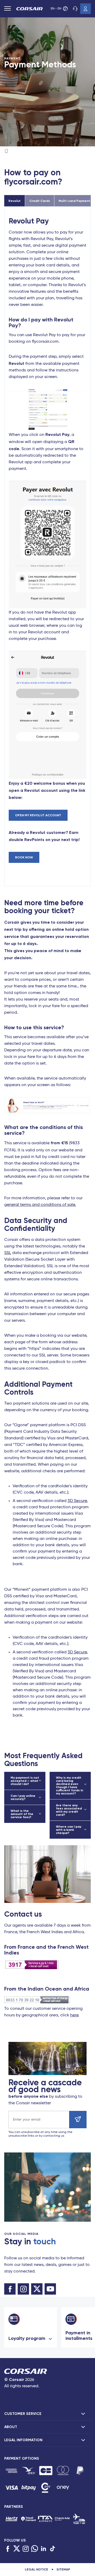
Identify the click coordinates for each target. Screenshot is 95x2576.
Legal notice (36, 2569)
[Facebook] (8, 2549)
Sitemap (63, 2569)
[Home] (6, 151)
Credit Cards (40, 201)
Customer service (75, 9)
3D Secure (77, 1501)
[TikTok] (53, 2549)
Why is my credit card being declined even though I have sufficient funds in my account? (70, 1786)
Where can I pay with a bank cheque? (69, 1830)
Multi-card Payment (74, 201)
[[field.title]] (11, 2471)
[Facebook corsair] (10, 2289)
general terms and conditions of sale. (40, 1205)
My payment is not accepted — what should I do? (25, 1781)
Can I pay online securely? (23, 1797)
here (74, 2015)
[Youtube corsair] (50, 2289)
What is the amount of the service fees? (22, 1814)
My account (85, 9)
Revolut (15, 201)
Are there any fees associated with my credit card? (69, 1810)
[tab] (47, 2414)
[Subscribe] (78, 2120)
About (11, 2427)
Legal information (23, 2440)
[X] (17, 2549)
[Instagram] (26, 2549)
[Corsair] (30, 9)
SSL (8, 1253)
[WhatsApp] (35, 2549)
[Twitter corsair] (37, 2289)
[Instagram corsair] (23, 2289)
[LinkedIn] (44, 2549)
